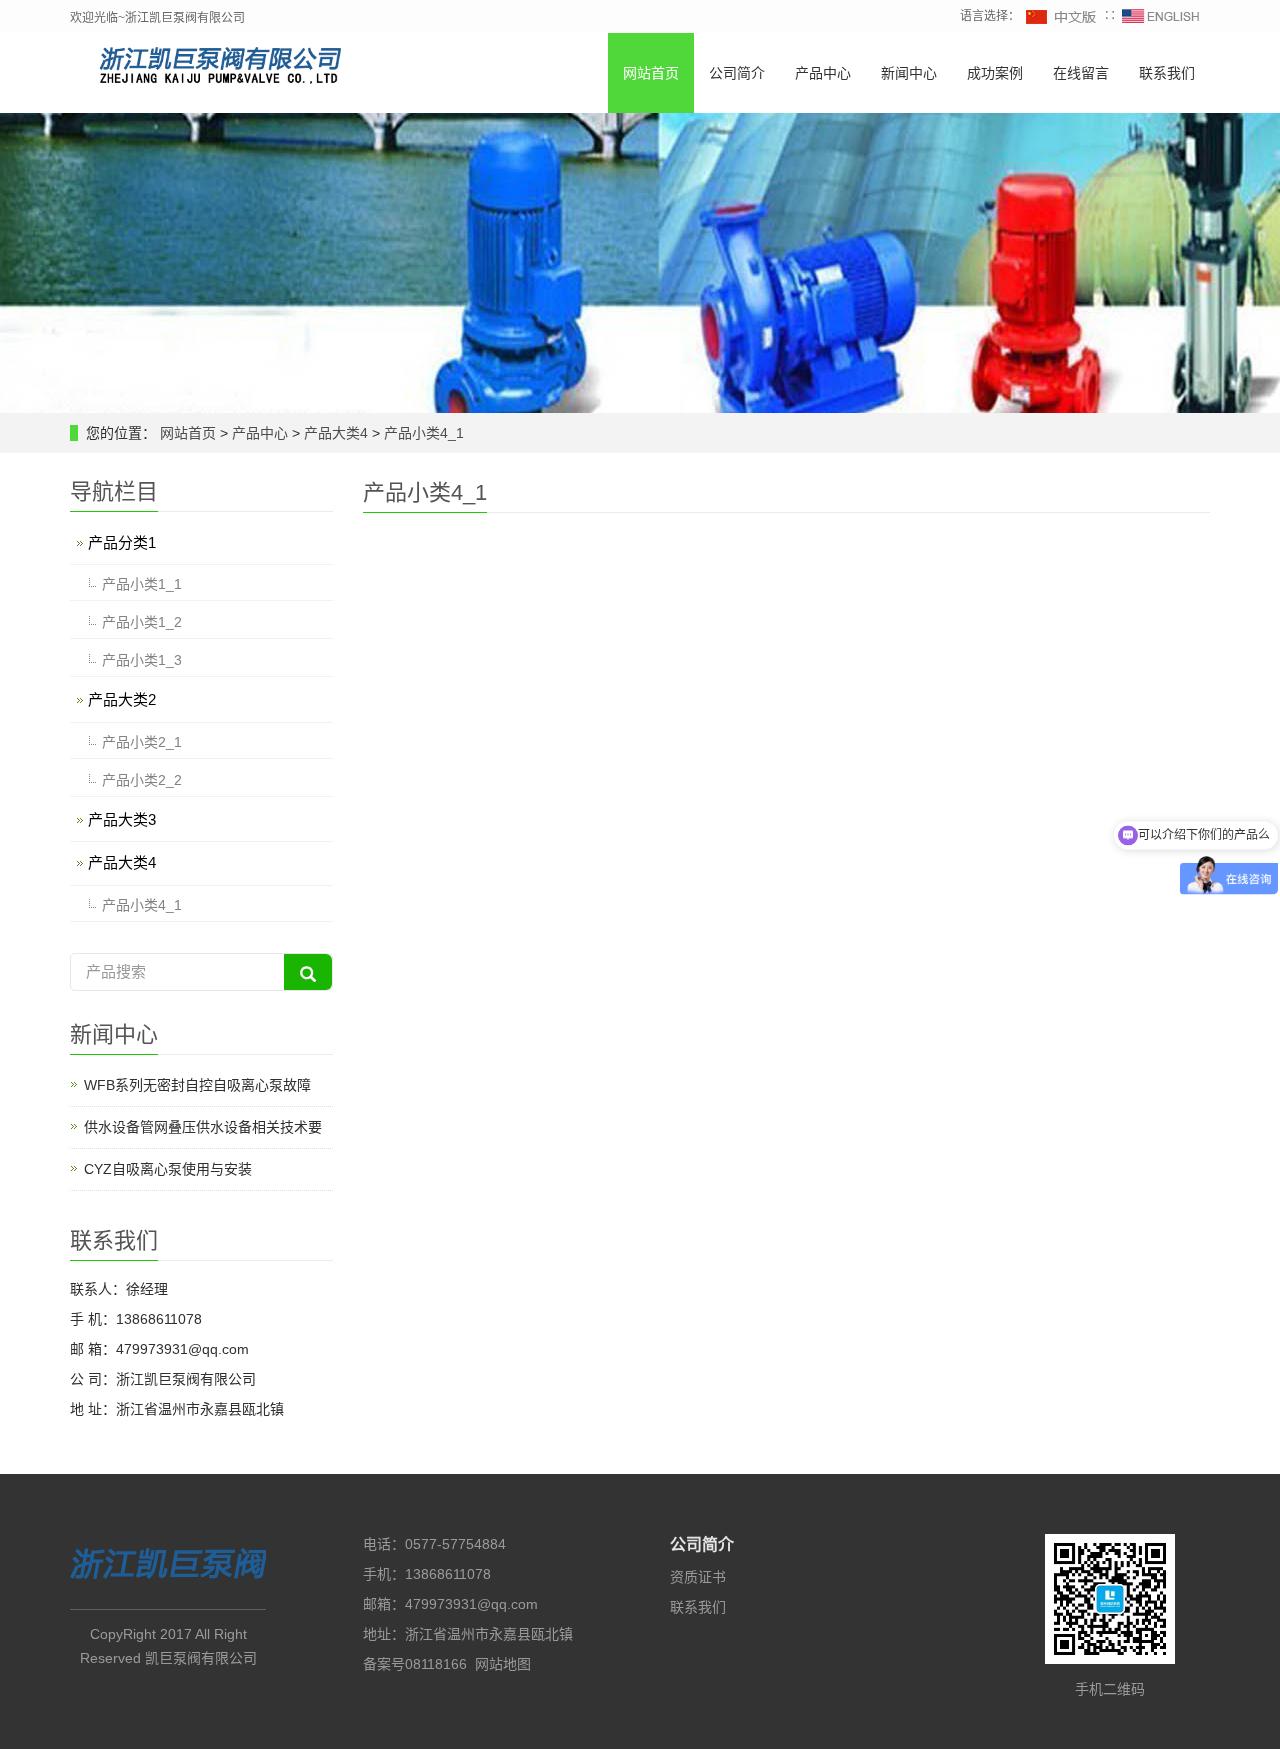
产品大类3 (122, 819)
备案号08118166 (415, 1664)
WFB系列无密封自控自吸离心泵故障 (197, 1085)
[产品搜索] (308, 972)
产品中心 (823, 73)
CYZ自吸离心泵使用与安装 (168, 1169)
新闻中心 (909, 73)
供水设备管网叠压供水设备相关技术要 (203, 1127)
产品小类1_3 (142, 660)
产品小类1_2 (142, 622)
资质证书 (698, 1577)
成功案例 (995, 73)
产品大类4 (336, 433)
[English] (1161, 16)
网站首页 (651, 73)
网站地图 (503, 1664)
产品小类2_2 (142, 780)
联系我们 (1167, 73)
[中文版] (1062, 16)
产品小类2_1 (142, 742)
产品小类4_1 (422, 433)
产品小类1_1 (142, 584)
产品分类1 (122, 542)
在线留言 (1081, 73)
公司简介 (737, 73)
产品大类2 (122, 699)
